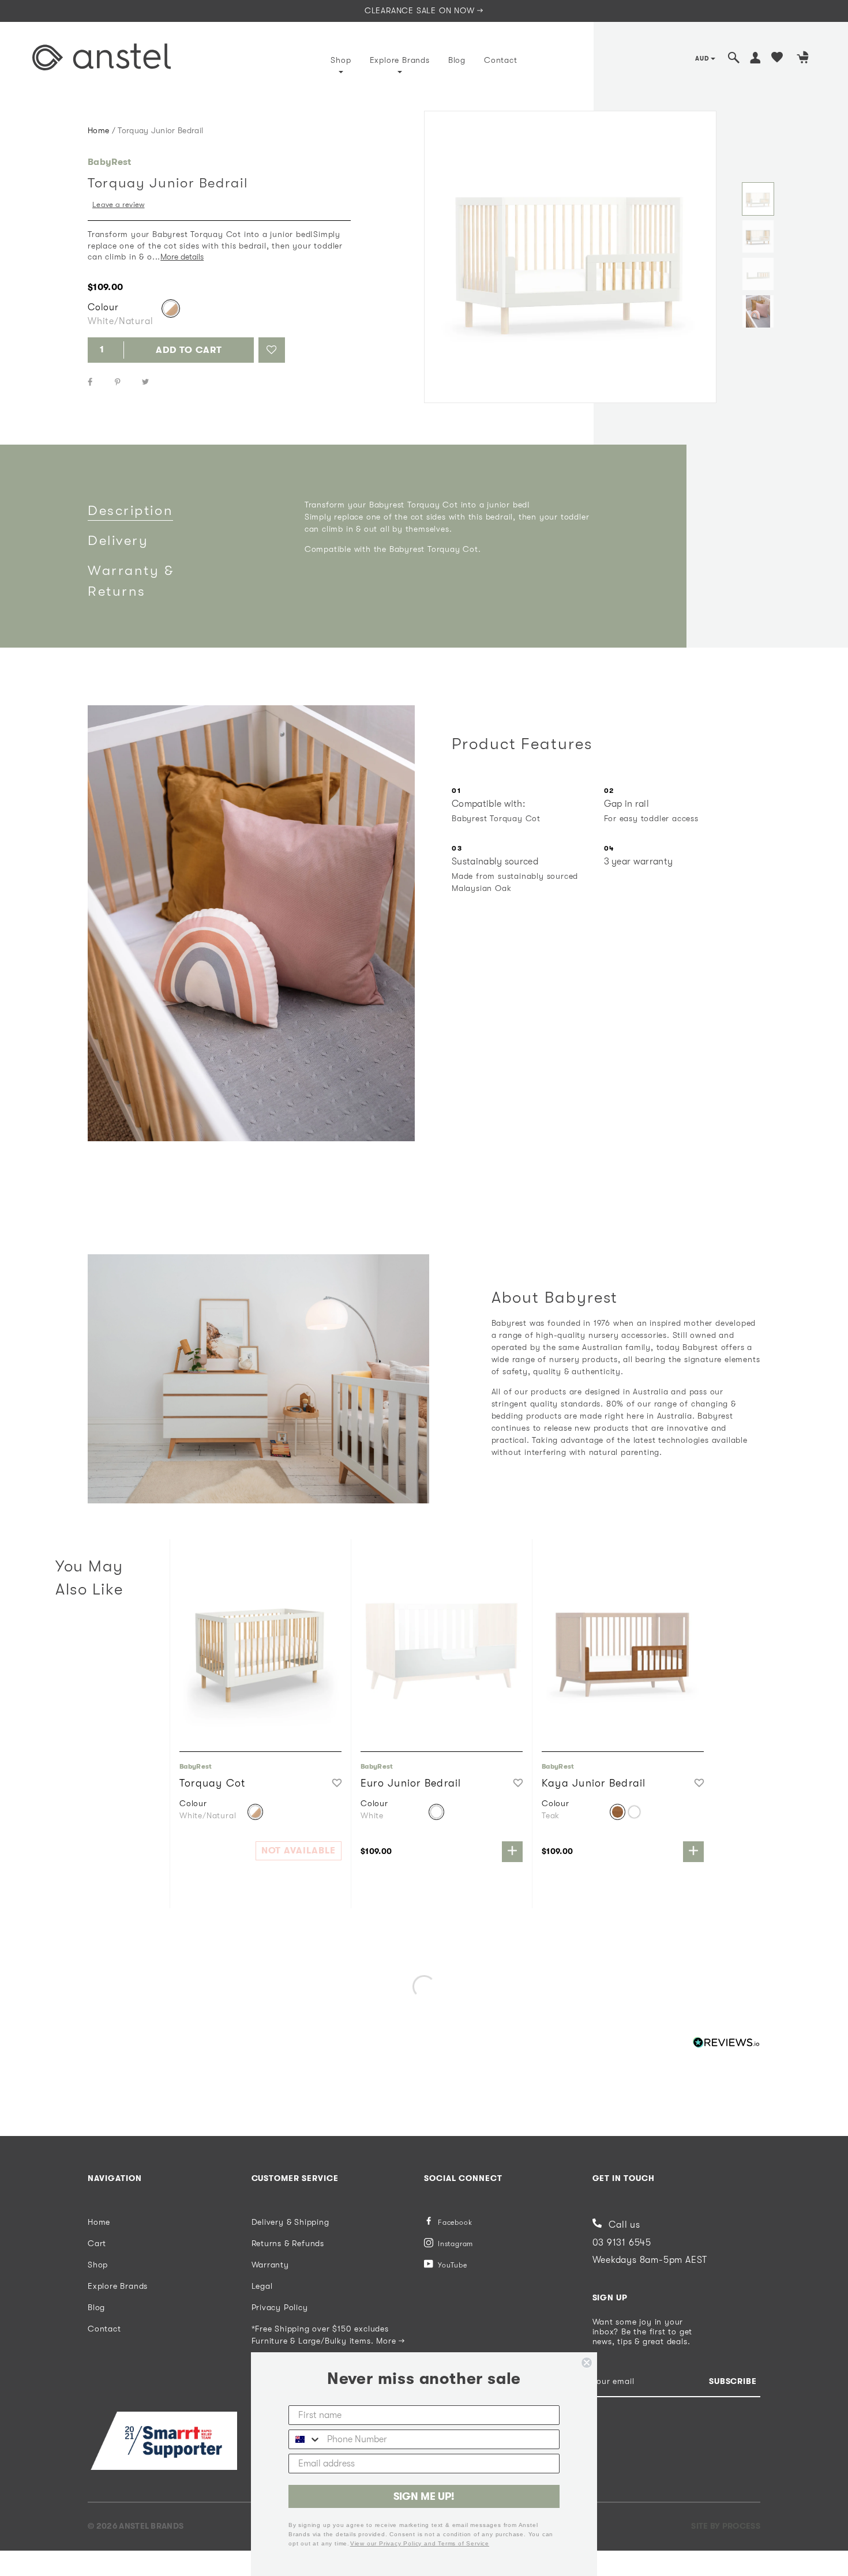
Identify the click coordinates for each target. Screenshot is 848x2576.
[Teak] (618, 1812)
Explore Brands (400, 60)
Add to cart (189, 350)
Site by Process (726, 2526)
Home (98, 130)
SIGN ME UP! (424, 2496)
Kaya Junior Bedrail (594, 1783)
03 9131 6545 (622, 2243)
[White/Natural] (171, 309)
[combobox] (305, 2439)
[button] (272, 350)
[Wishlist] (777, 59)
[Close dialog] (587, 2363)
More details (182, 257)
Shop (341, 60)
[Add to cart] (512, 1852)
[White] (436, 1812)
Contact (501, 60)
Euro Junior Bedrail (411, 1783)
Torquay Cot (213, 1783)
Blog (457, 60)
